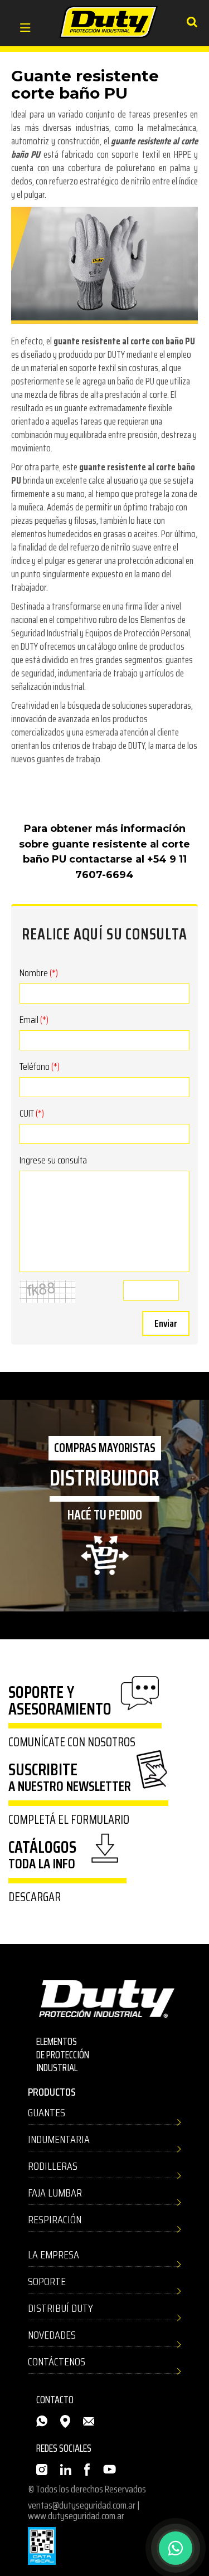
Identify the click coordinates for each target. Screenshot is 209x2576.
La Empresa (54, 2254)
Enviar (166, 1323)
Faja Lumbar (55, 2193)
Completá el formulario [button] (69, 1820)
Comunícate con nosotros (72, 1742)
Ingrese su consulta (53, 1160)
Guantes (47, 2112)
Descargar (35, 1897)
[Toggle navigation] (25, 29)
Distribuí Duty (60, 2308)
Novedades (52, 2335)
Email (34, 1020)
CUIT (32, 1113)
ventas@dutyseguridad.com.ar (82, 2505)
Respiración (55, 2219)
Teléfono (40, 1067)
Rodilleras (53, 2166)
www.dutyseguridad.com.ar (76, 2516)
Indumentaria (59, 2139)
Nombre (39, 973)
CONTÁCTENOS (57, 2361)
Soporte (47, 2281)
